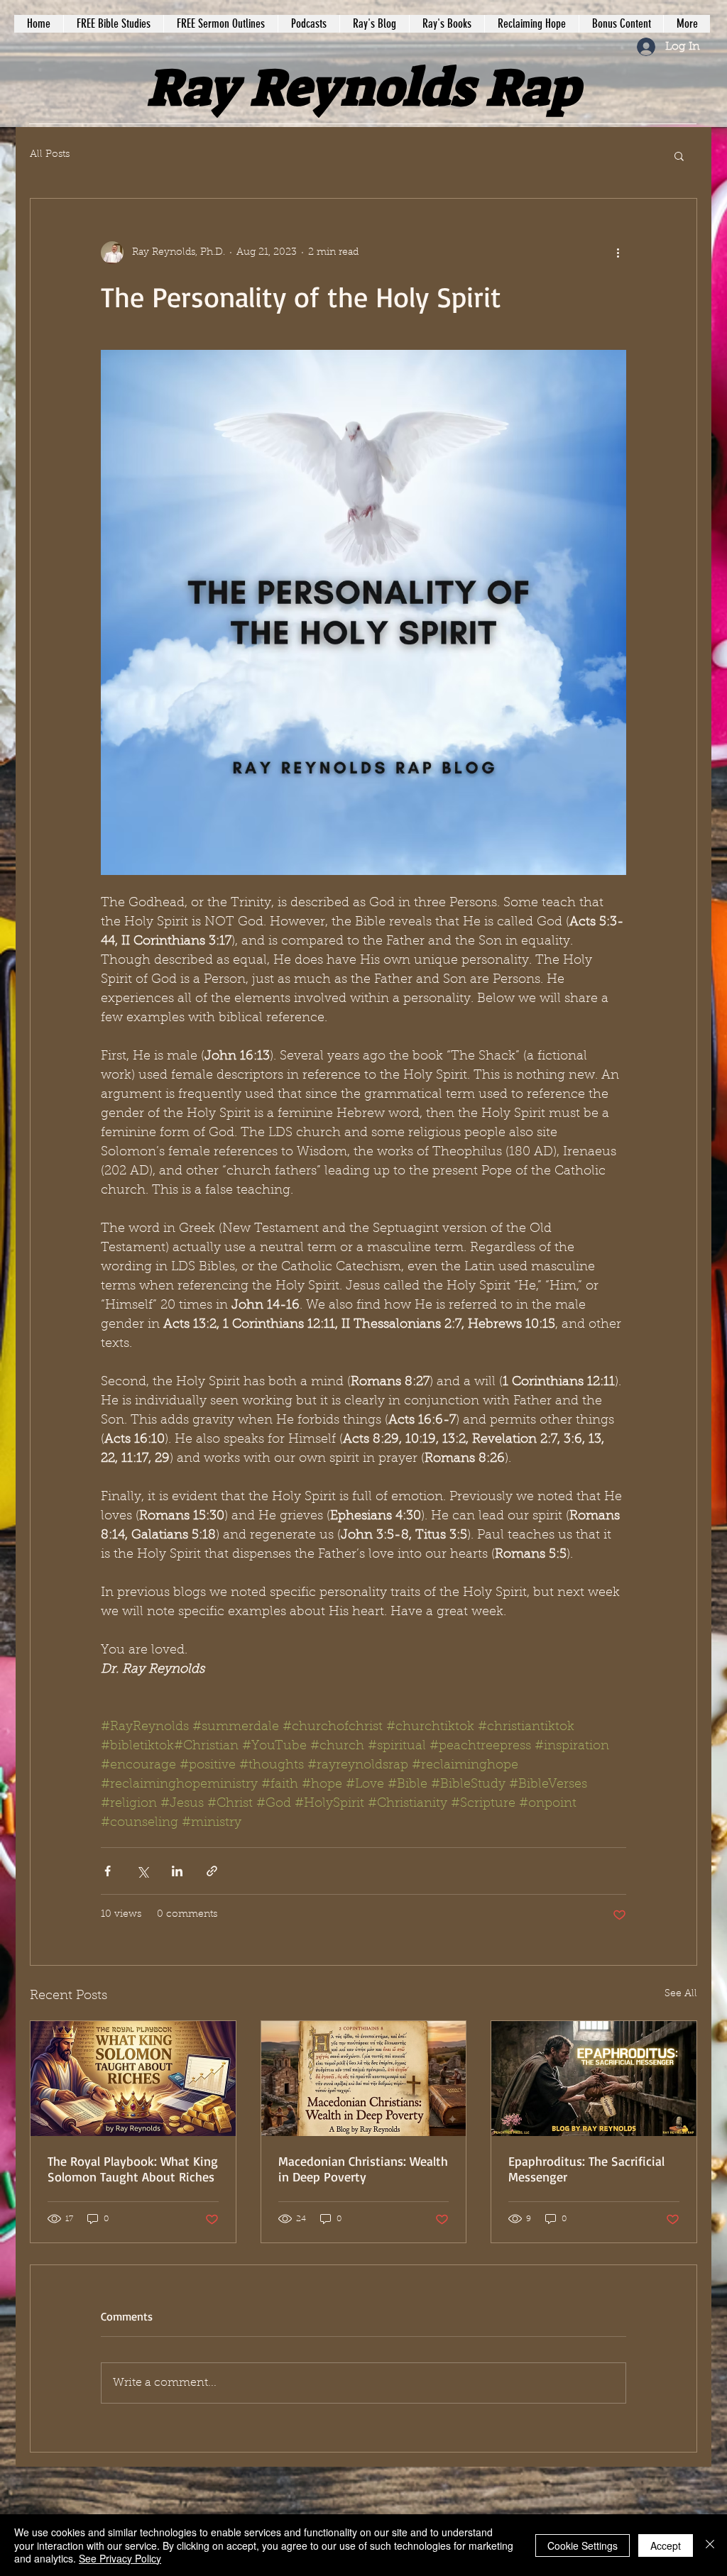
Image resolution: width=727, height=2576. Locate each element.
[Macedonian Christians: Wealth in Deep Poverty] (364, 2079)
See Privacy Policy (120, 2558)
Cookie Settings (583, 2545)
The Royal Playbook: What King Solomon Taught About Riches (133, 2169)
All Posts (50, 155)
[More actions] (618, 253)
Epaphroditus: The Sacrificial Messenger (586, 2169)
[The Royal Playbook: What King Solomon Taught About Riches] (133, 2079)
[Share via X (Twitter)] (142, 1871)
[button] (679, 155)
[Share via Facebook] (108, 1871)
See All (681, 1994)
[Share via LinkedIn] (177, 1871)
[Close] (710, 2545)
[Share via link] (212, 1871)
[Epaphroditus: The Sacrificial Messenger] (594, 2079)
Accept (666, 2545)
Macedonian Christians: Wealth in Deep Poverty (363, 2169)
